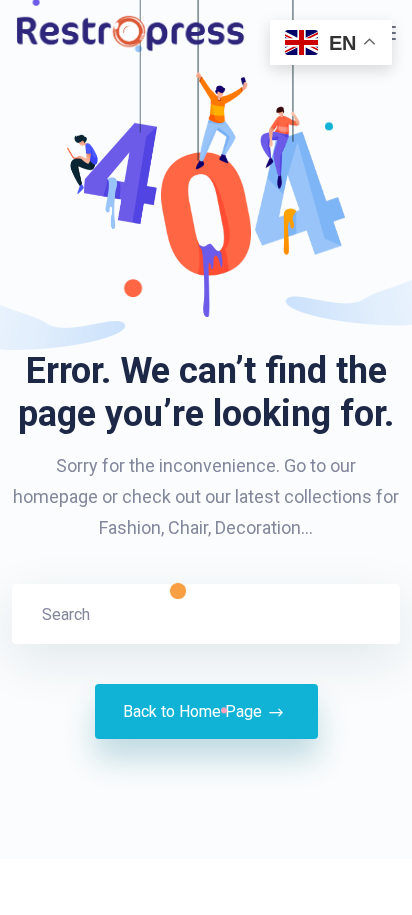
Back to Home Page (192, 711)
